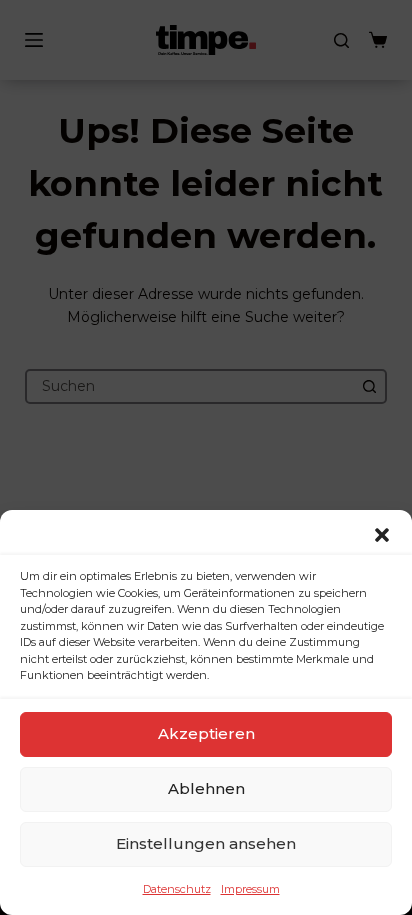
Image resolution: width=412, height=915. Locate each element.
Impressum (250, 889)
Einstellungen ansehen (206, 843)
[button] (382, 535)
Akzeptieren (206, 733)
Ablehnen (206, 788)
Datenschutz (177, 889)
